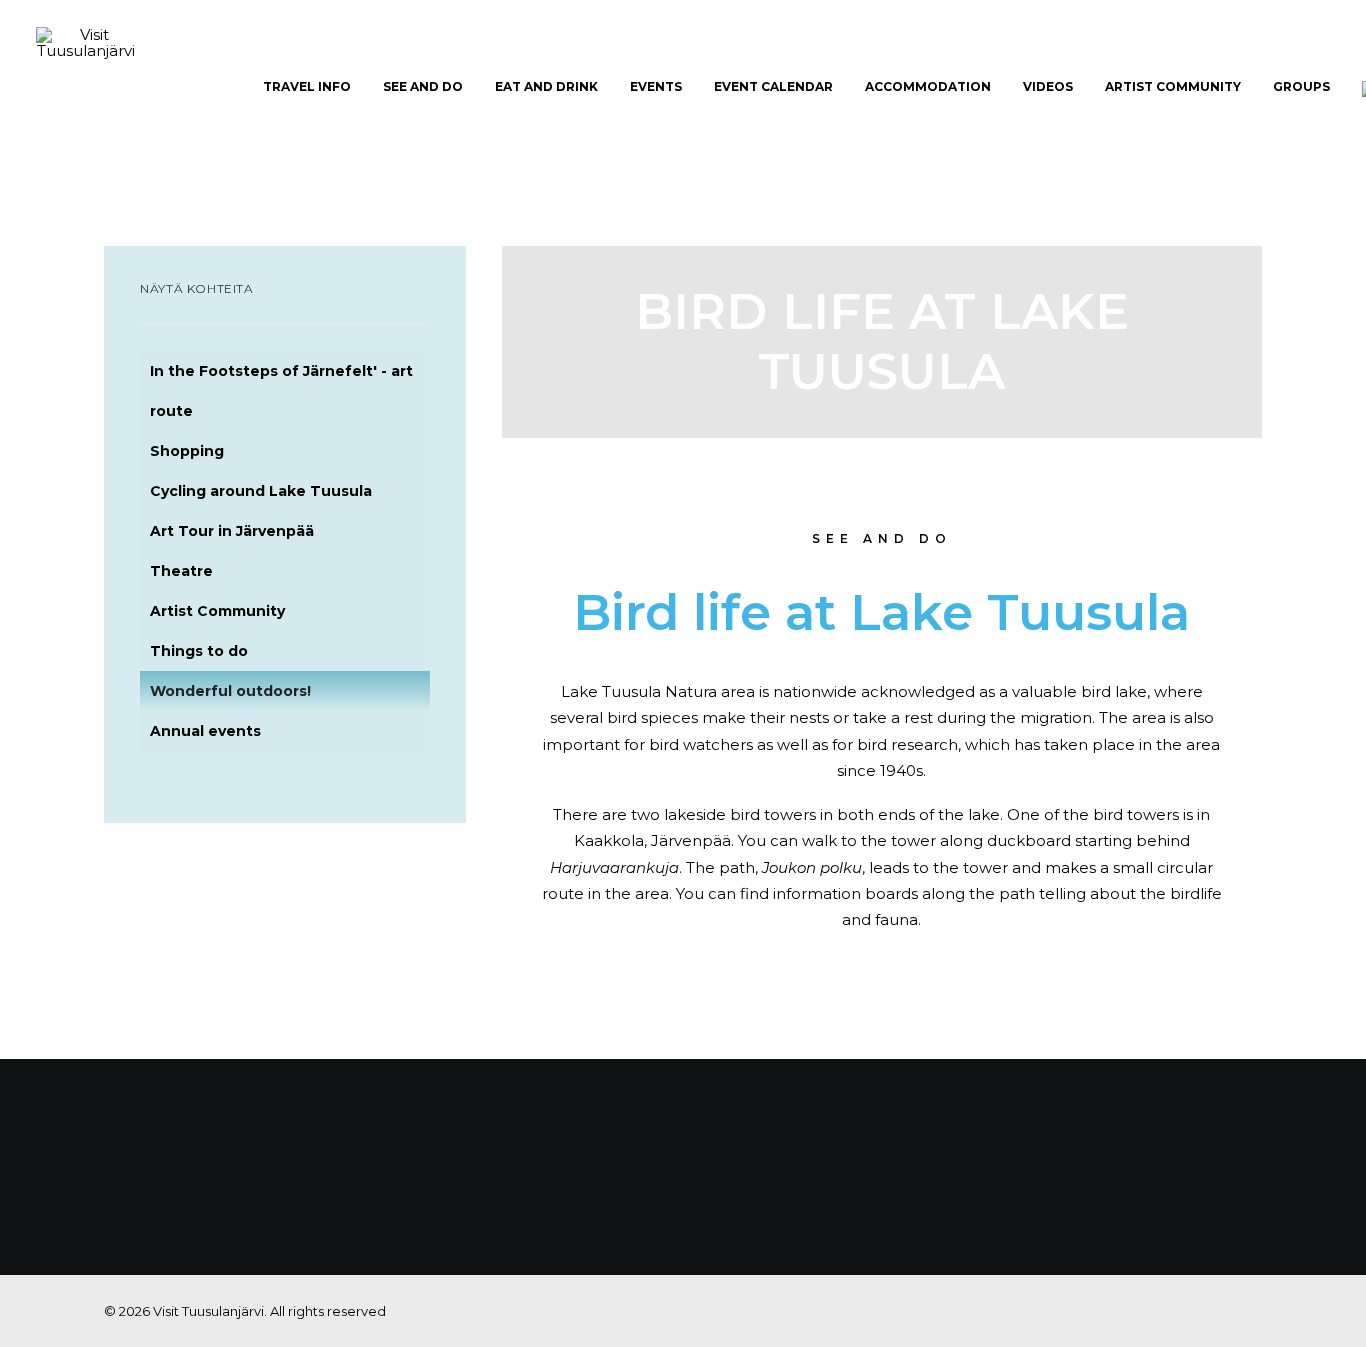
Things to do (199, 651)
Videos (1048, 86)
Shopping (187, 451)
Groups (1301, 86)
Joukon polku (812, 867)
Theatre (181, 571)
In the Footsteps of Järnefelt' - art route (281, 391)
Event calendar (773, 86)
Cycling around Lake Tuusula (261, 491)
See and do (423, 86)
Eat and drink (546, 86)
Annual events (205, 731)
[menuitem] (307, 87)
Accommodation (928, 86)
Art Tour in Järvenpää (232, 531)
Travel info (307, 86)
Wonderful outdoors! (230, 691)
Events (656, 86)
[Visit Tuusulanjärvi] (86, 87)
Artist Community (1173, 86)
